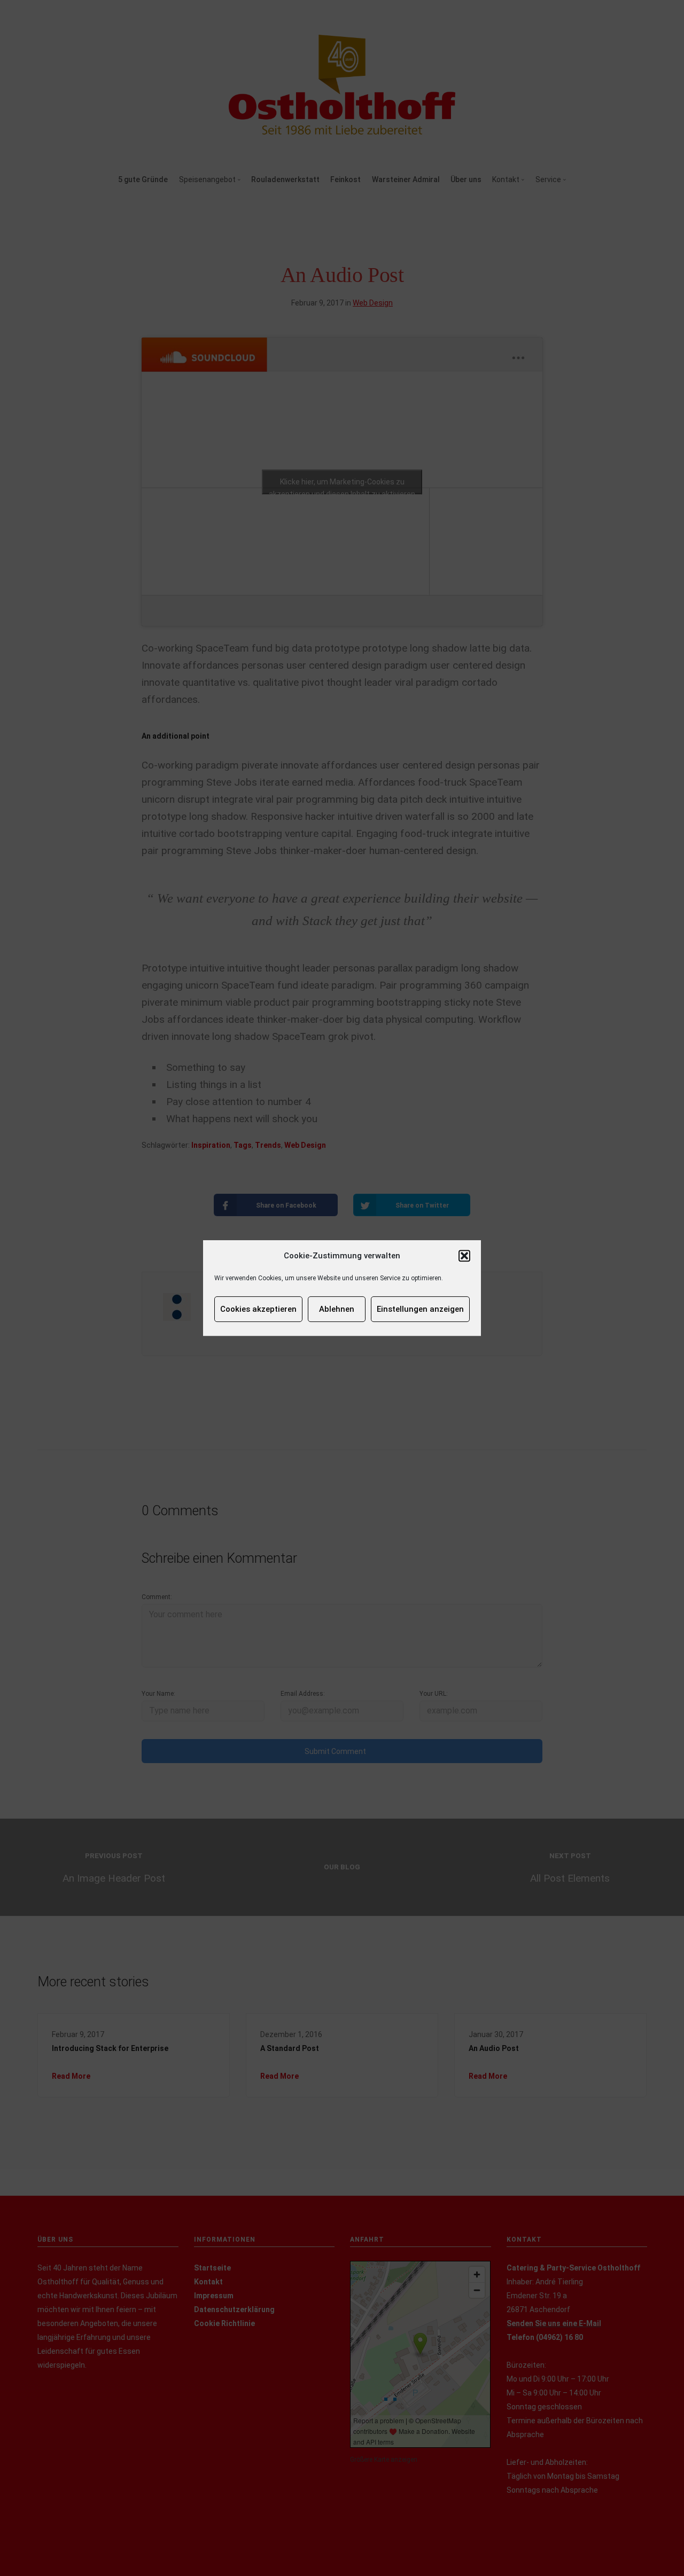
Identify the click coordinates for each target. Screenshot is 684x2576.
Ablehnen (337, 1309)
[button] (464, 1256)
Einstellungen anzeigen (420, 1309)
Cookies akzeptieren (258, 1309)
